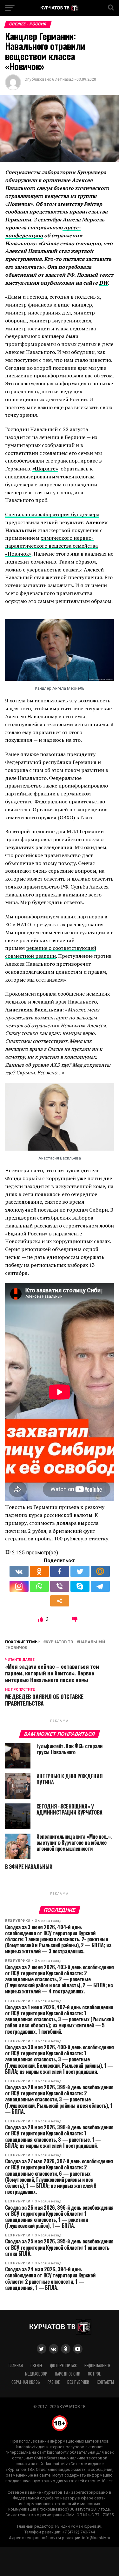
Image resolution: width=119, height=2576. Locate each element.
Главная (16, 2366)
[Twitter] (80, 1571)
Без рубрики (78, 2382)
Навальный (92, 1642)
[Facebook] (60, 1571)
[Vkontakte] (19, 1571)
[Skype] (80, 1586)
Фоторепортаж (63, 2366)
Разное (54, 2382)
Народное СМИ (68, 2374)
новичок (17, 1648)
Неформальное (97, 2366)
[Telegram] (100, 1586)
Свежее (36, 2366)
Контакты (105, 2382)
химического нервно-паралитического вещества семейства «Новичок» (51, 546)
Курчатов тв (60, 1642)
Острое (94, 2374)
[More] (60, 1601)
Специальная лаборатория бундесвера (52, 514)
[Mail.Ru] (100, 1571)
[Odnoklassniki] (39, 1571)
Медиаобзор (36, 2374)
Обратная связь (26, 2382)
